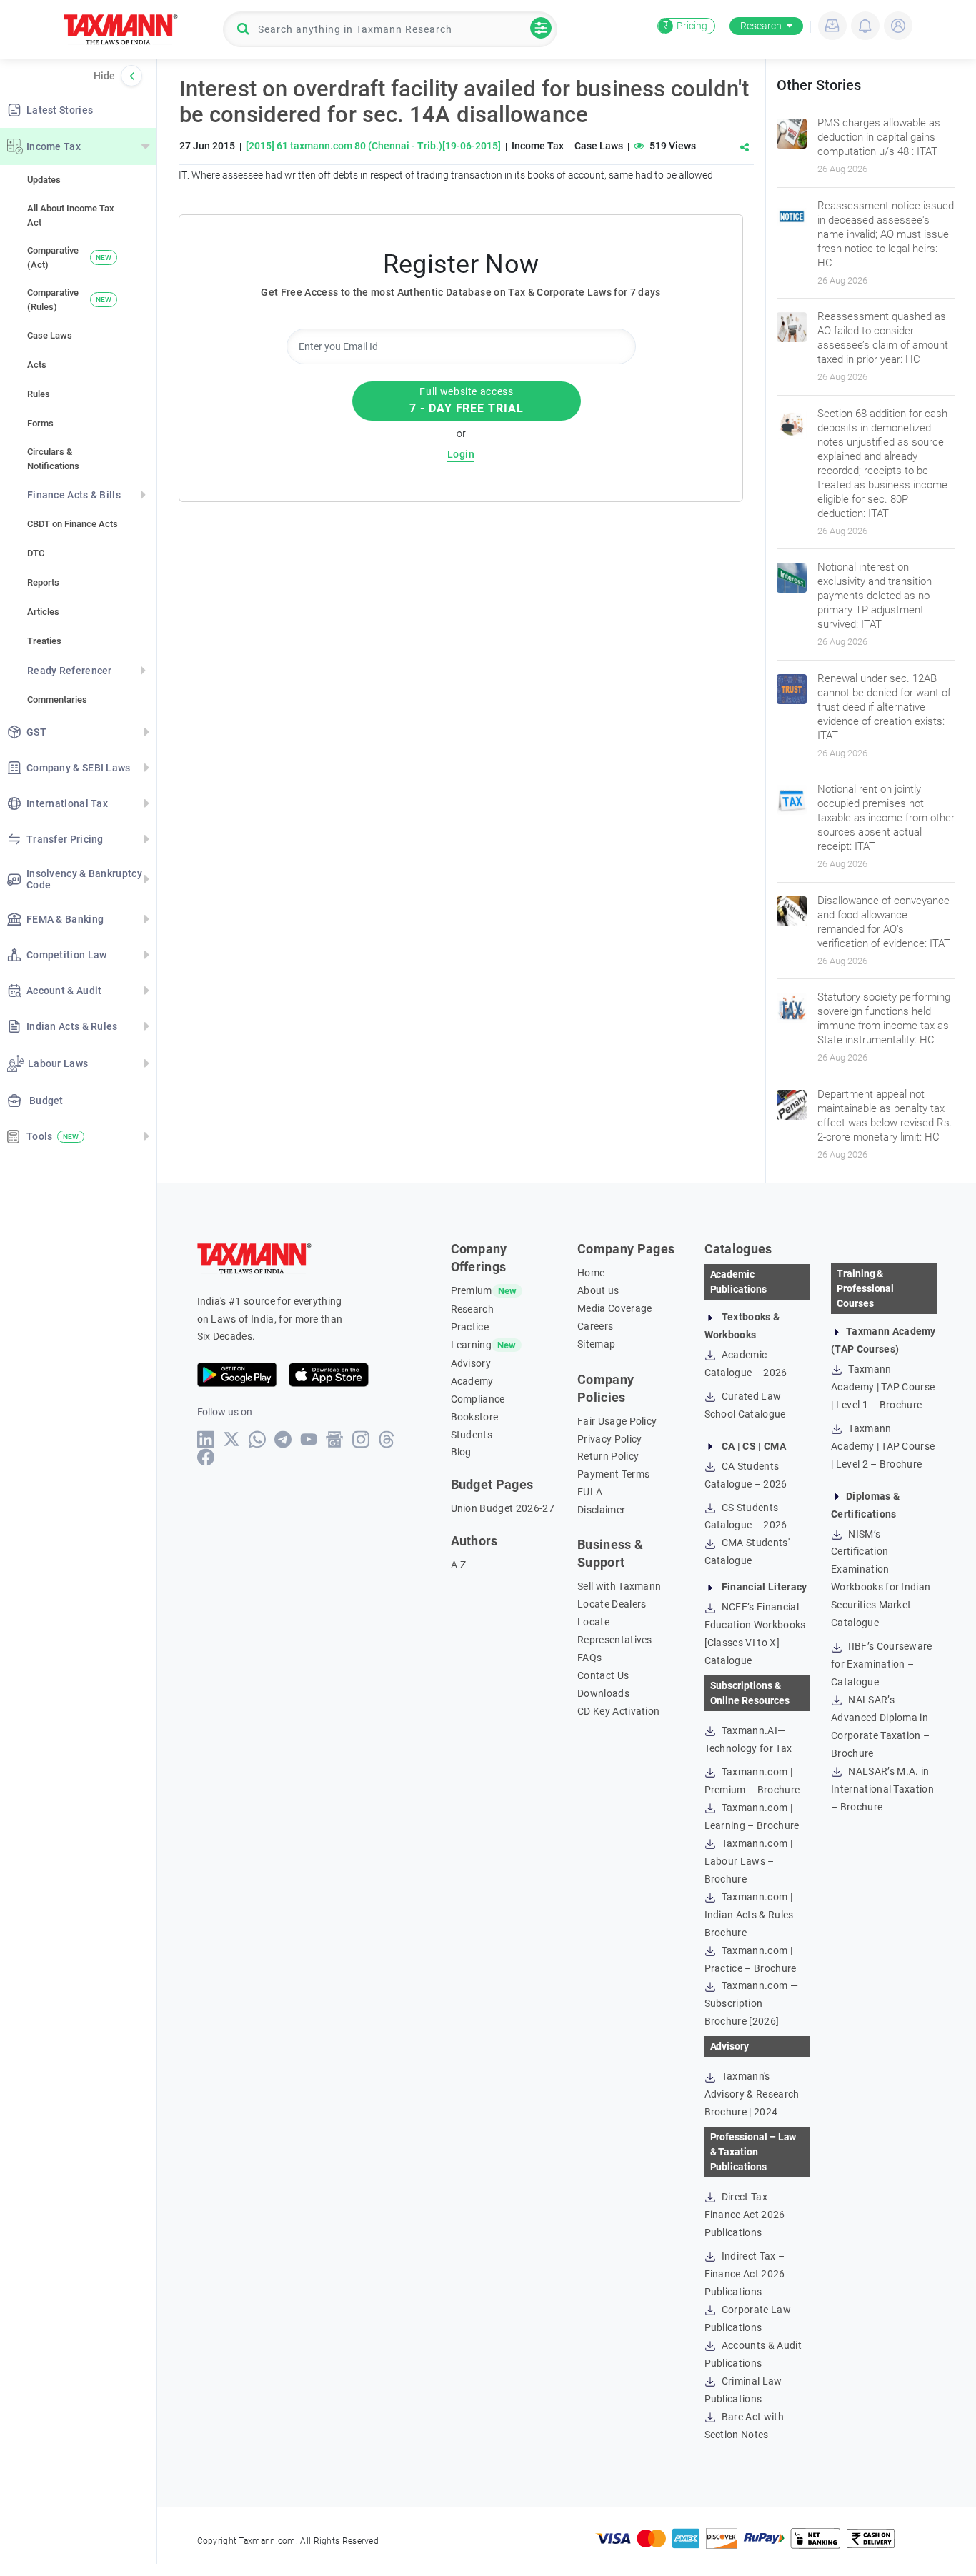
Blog (461, 1452)
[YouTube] (309, 1439)
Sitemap (596, 1344)
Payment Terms (613, 1474)
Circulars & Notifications (53, 459)
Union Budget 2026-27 (503, 1508)
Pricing (685, 26)
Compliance (478, 1399)
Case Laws (50, 335)
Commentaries (57, 700)
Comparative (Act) (69, 257)
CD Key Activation (618, 1711)
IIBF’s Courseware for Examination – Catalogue (882, 1664)
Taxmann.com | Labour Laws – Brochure (748, 1861)
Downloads (603, 1693)
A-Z (459, 1565)
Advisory (471, 1363)
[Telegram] (283, 1439)
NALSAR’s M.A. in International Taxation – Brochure (882, 1789)
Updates (44, 180)
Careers (595, 1326)
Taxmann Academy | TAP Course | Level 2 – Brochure (883, 1446)
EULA (590, 1492)
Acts (37, 365)
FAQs (589, 1658)
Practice (470, 1327)
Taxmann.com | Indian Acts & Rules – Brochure (754, 1915)
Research (761, 26)
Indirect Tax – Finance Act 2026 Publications (745, 2274)
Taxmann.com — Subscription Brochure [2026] (751, 2003)
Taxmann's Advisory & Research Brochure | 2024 (752, 2094)
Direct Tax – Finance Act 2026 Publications (745, 2215)
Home (591, 1273)
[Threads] (387, 1439)
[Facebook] (206, 1457)
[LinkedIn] (206, 1439)
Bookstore (475, 1417)
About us (598, 1290)
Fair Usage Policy (617, 1421)
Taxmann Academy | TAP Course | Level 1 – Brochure (883, 1387)
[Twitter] (232, 1439)
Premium (472, 1290)
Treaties (44, 641)
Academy (472, 1381)
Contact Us (603, 1675)
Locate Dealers (612, 1604)
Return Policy (608, 1456)
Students (472, 1435)
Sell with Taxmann (619, 1586)
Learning (472, 1345)
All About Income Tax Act (71, 215)
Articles (43, 612)
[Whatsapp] (258, 1439)
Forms (40, 423)
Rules (39, 394)
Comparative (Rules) (69, 300)
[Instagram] (361, 1439)
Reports (43, 582)
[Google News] (335, 1439)
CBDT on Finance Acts (73, 524)
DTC (36, 553)
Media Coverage (614, 1308)
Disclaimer (601, 1510)
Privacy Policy (609, 1439)
